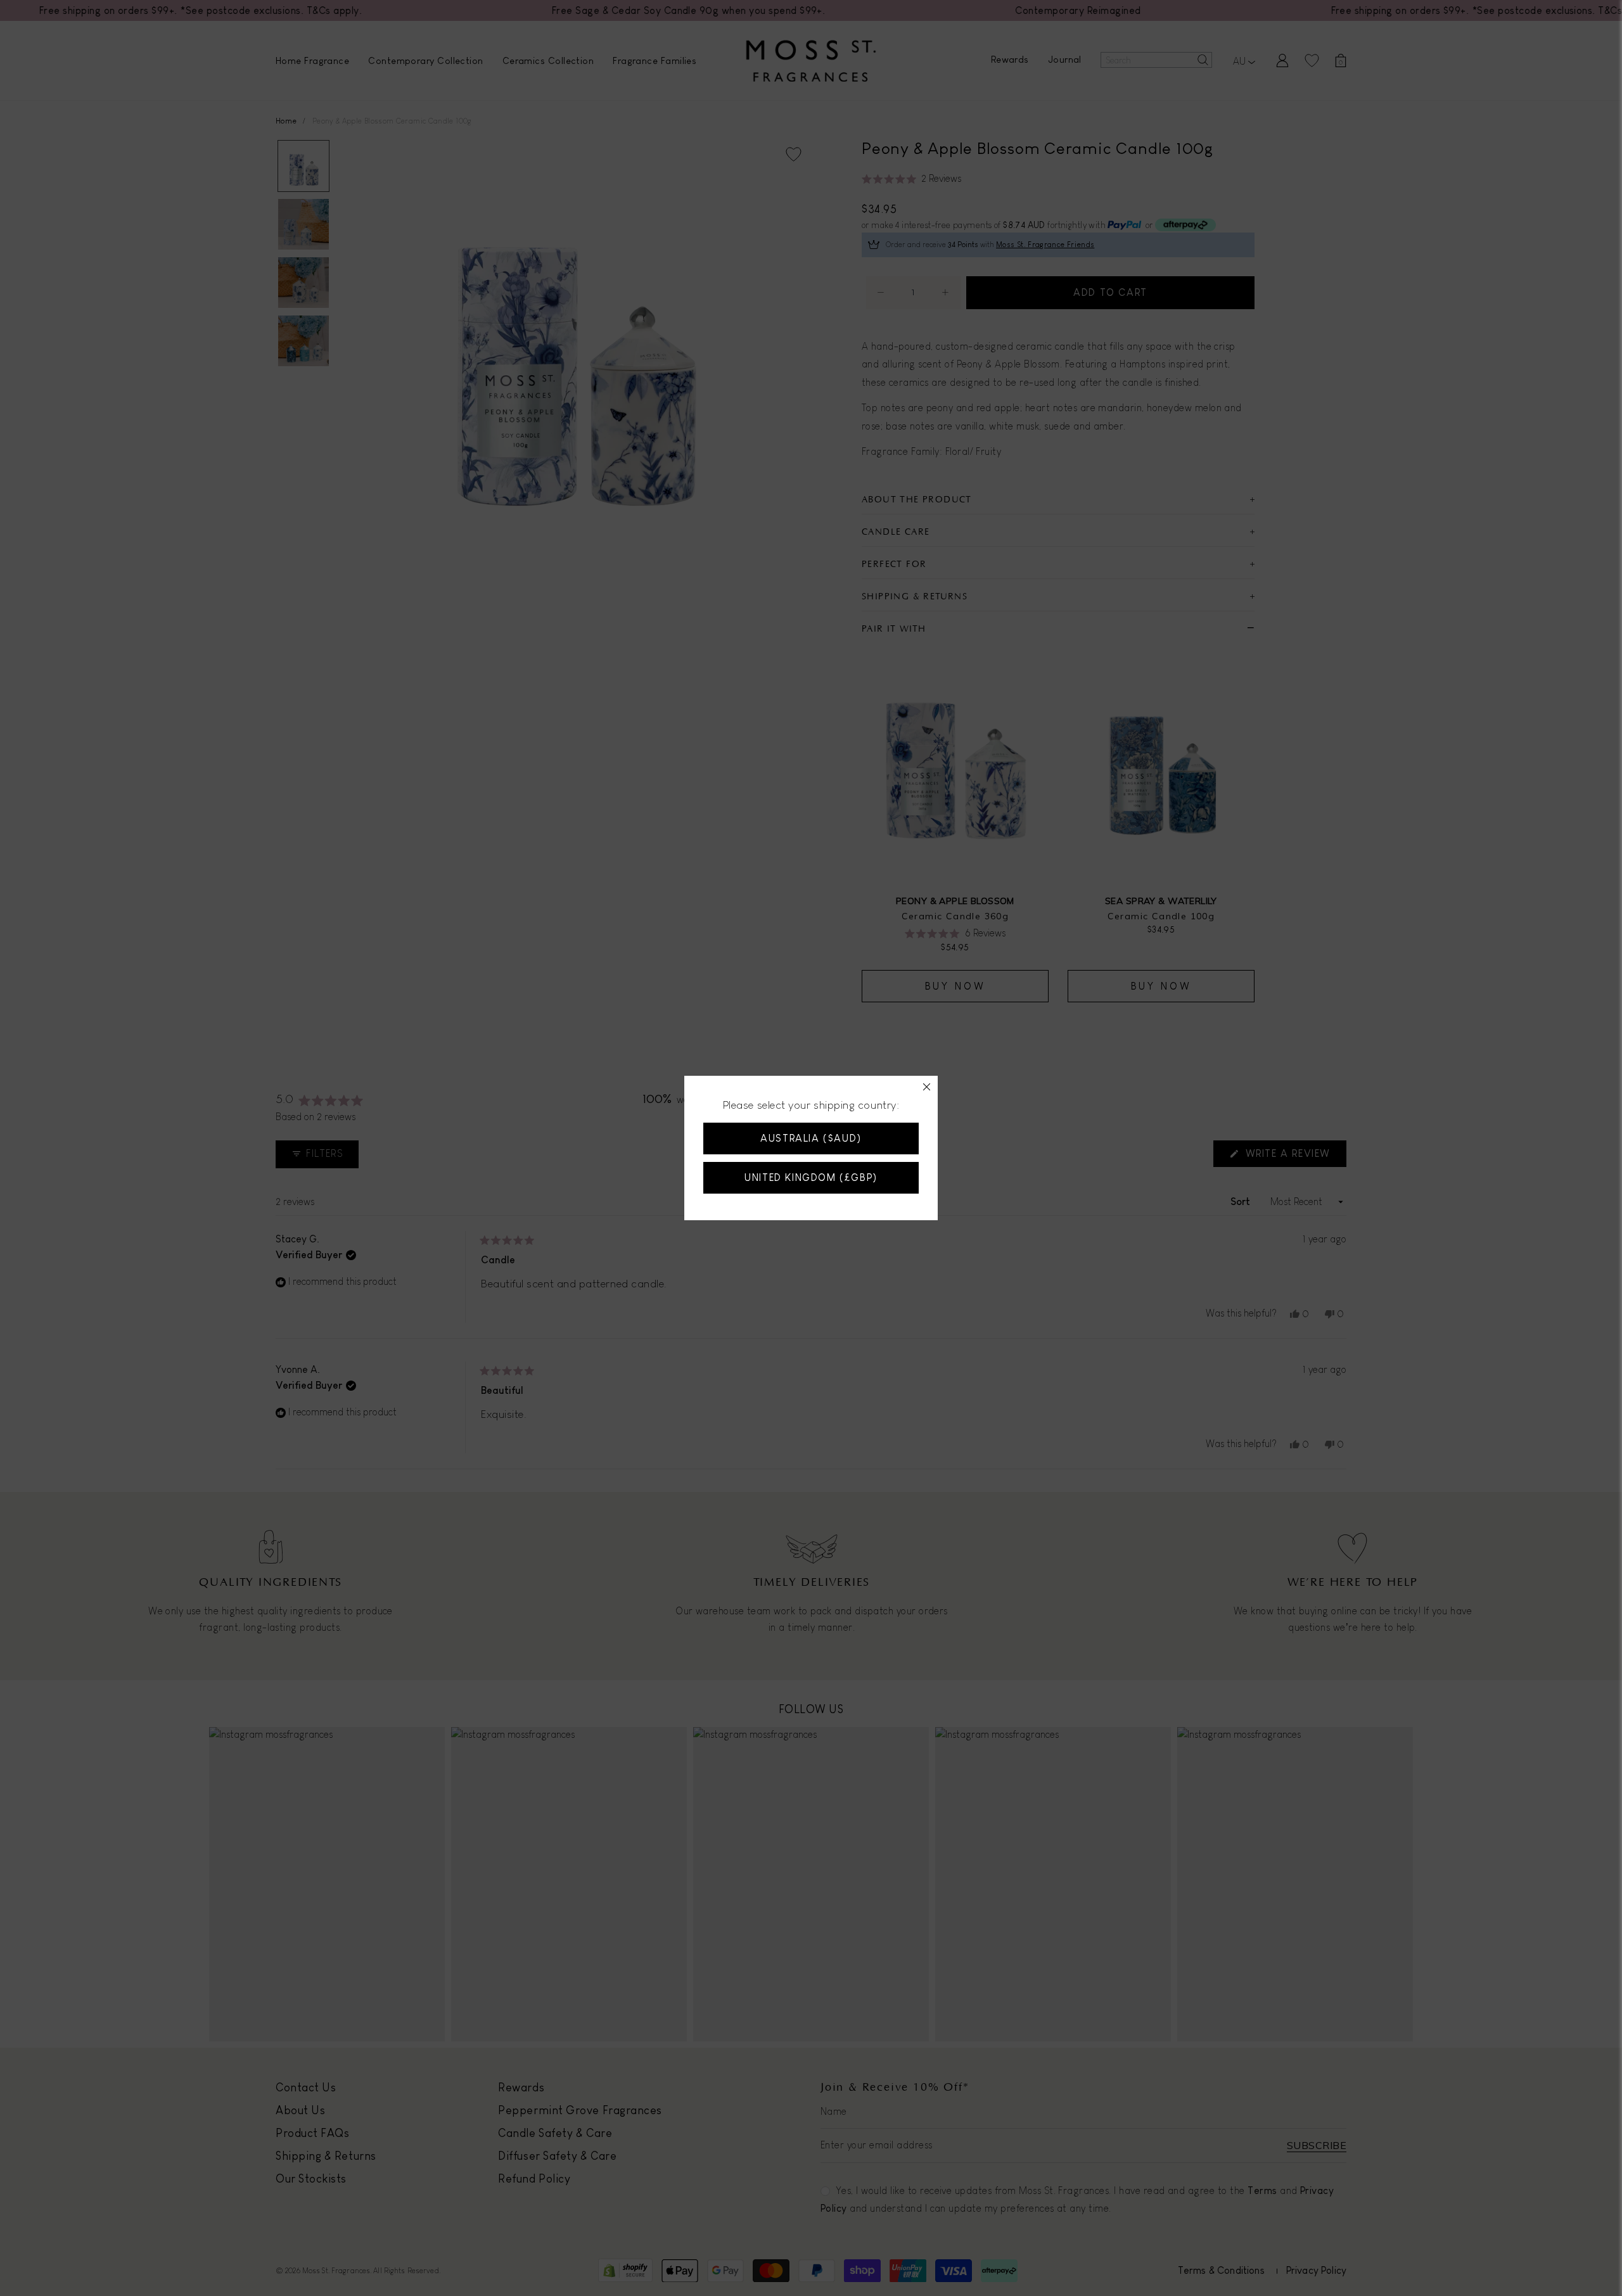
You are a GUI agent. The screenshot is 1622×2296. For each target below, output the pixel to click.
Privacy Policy (812, 1193)
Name (683, 1055)
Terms (758, 1193)
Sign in (847, 1277)
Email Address (705, 1113)
